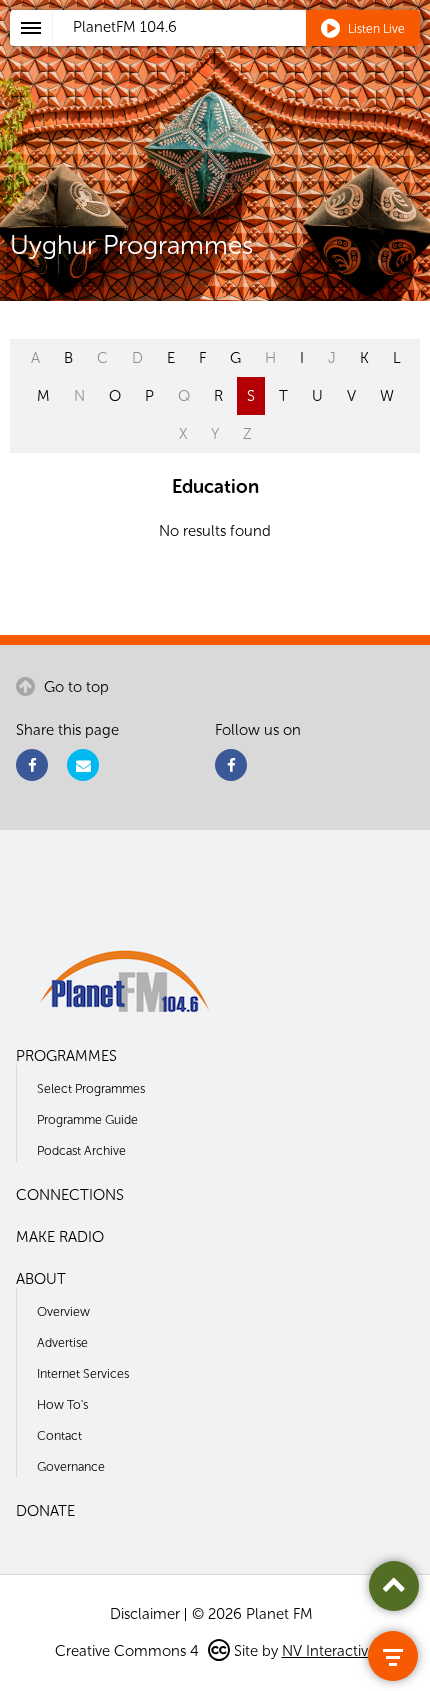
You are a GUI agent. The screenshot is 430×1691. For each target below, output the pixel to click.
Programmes (66, 1056)
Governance (71, 1466)
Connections (70, 1195)
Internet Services (83, 1373)
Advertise (62, 1342)
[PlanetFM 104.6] (241, 51)
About (41, 1279)
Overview (63, 1311)
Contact (59, 1435)
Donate (45, 1511)
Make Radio (60, 1237)
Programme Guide (87, 1119)
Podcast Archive (81, 1150)
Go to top (74, 687)
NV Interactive (329, 1651)
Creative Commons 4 (129, 1651)
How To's (62, 1404)
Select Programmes (91, 1088)
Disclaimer (145, 1614)
